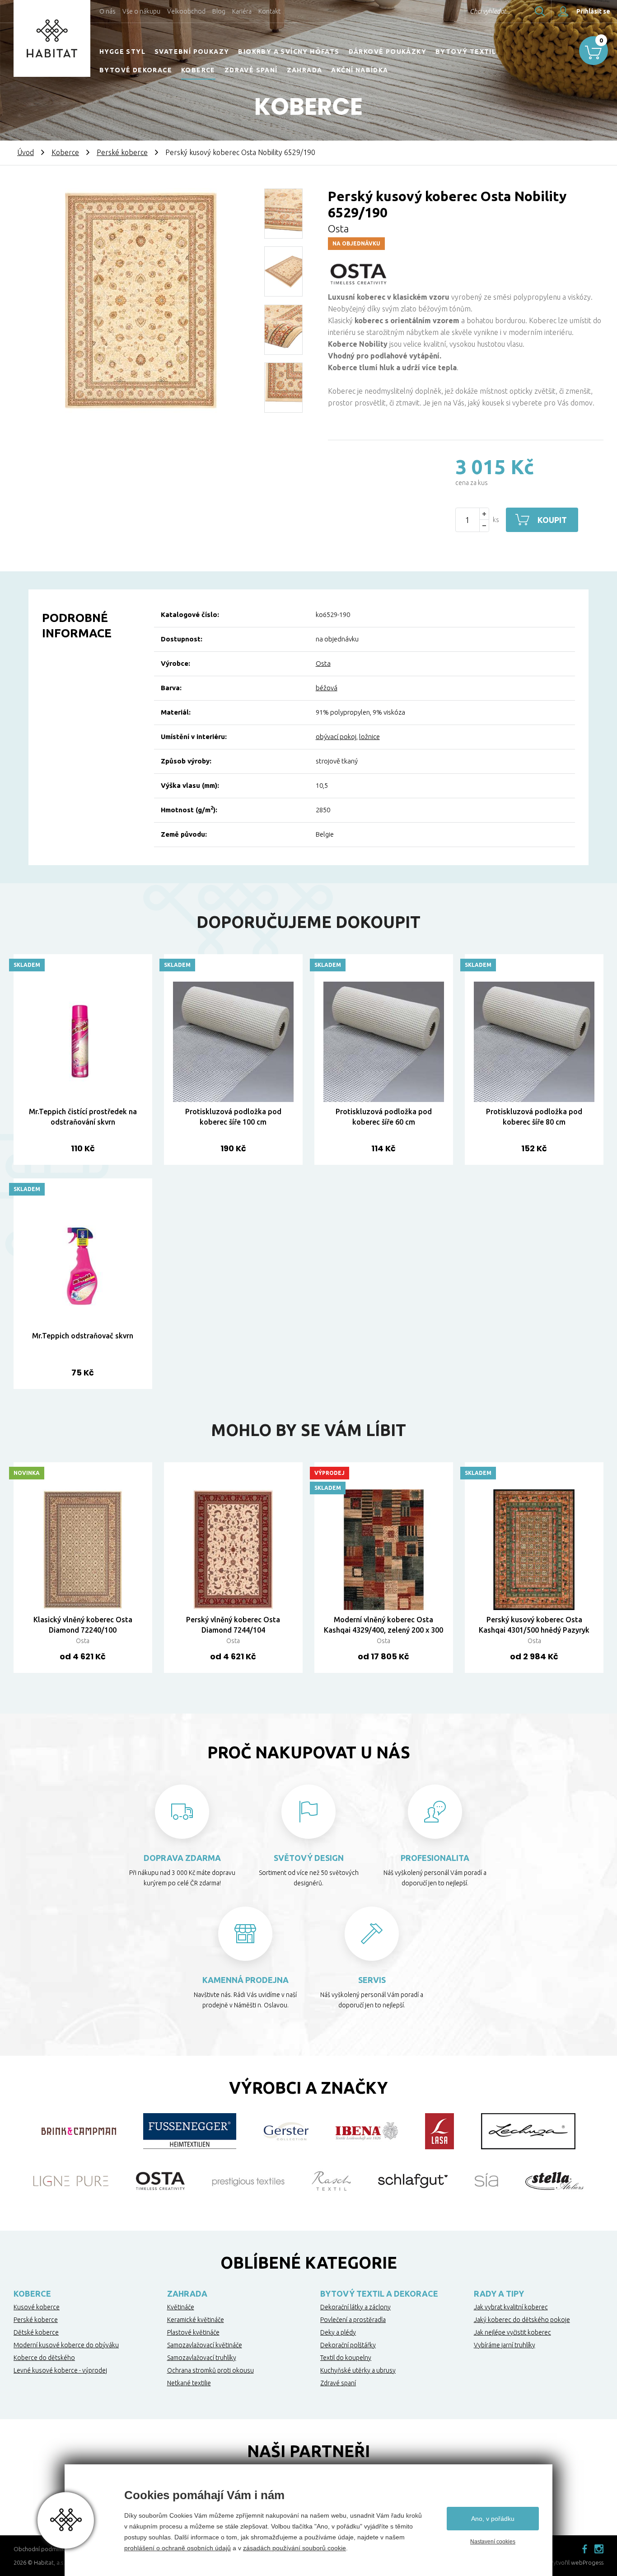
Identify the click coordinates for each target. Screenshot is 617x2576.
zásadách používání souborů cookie (294, 2548)
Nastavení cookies (493, 2542)
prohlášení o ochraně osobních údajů (178, 2548)
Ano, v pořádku (493, 2519)
